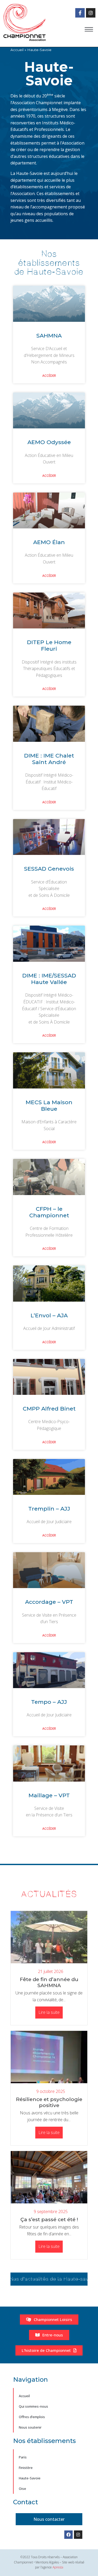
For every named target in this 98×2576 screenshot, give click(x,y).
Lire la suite (49, 2012)
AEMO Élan (49, 542)
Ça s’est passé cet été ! (49, 2219)
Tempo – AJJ (49, 1702)
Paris (23, 2457)
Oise (22, 2489)
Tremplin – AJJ (49, 1509)
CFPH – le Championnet (49, 1212)
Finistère (26, 2468)
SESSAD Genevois (49, 869)
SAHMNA (49, 336)
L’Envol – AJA (49, 1315)
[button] (89, 29)
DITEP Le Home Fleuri (49, 645)
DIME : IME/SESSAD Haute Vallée (49, 979)
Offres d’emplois (32, 2417)
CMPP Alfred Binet (49, 1409)
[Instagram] (91, 13)
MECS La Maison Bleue (49, 1105)
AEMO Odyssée (49, 442)
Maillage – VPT (49, 1795)
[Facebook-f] (80, 13)
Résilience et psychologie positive (49, 2102)
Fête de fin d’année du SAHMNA (49, 1982)
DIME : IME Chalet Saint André (49, 759)
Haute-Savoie (30, 2478)
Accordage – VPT (49, 1602)
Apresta (58, 2567)
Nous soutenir (30, 2427)
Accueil (24, 2396)
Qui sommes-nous (33, 2406)
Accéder (49, 376)
